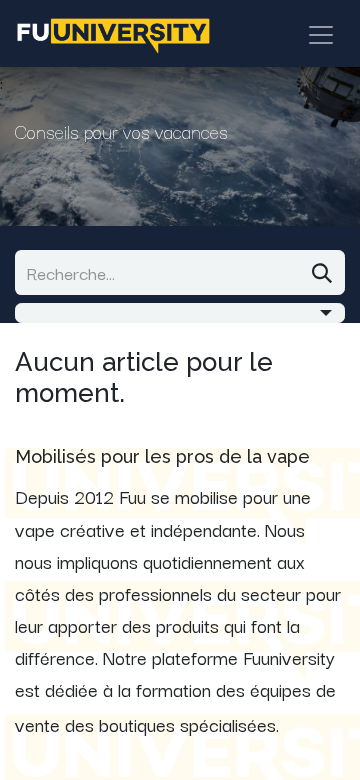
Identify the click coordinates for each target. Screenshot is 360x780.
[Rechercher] (322, 272)
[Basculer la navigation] (321, 33)
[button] (180, 313)
